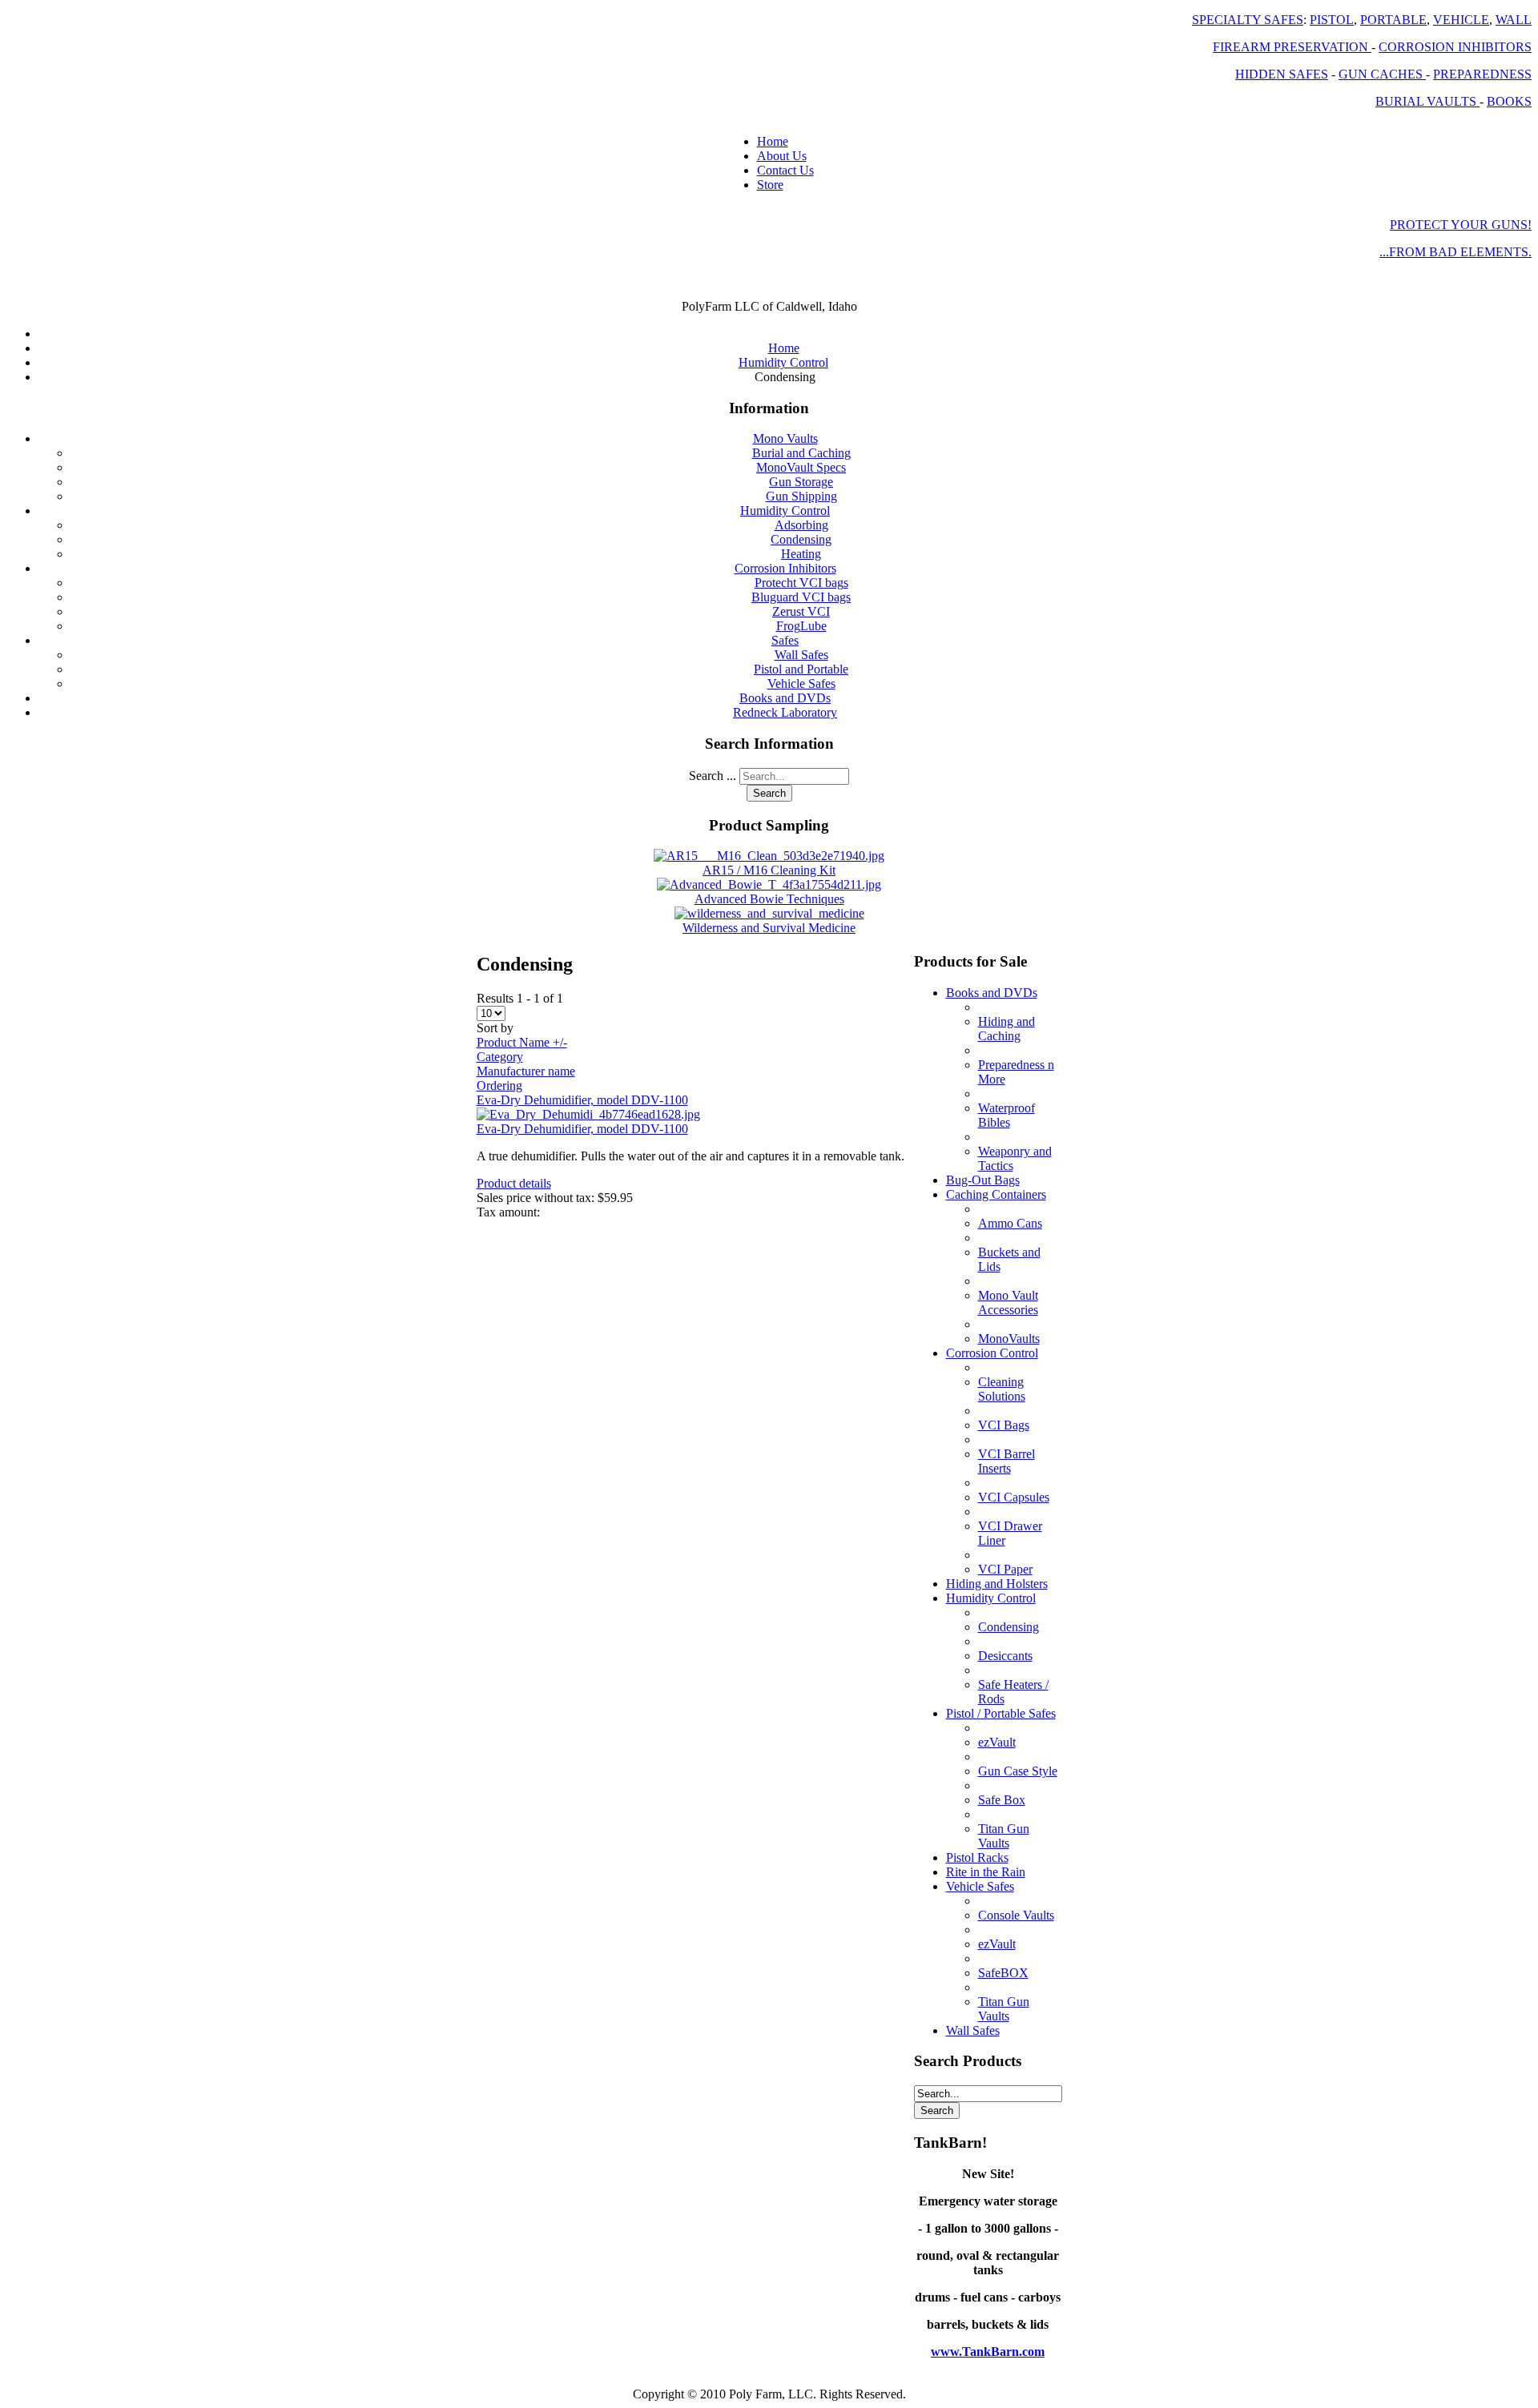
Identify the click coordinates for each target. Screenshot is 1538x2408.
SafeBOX (1003, 1973)
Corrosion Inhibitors (785, 568)
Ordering (499, 1085)
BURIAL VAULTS (1427, 101)
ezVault (997, 1742)
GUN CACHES (1382, 74)
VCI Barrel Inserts (1007, 1461)
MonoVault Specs (801, 467)
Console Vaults (1016, 1915)
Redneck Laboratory (785, 712)
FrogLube (801, 626)
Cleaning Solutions (1002, 1389)
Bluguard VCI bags (801, 597)
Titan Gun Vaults (1004, 1836)
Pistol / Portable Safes (1001, 1713)
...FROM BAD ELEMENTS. (1455, 252)
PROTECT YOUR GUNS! (1461, 225)
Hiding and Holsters (997, 1584)
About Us (782, 156)
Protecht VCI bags (801, 583)
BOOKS (1509, 101)
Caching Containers (996, 1194)
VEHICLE (1461, 20)
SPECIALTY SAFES (1248, 20)
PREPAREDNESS (1482, 74)
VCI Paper (1005, 1569)
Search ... (713, 776)
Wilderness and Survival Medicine (769, 928)
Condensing (801, 539)
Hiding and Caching (1007, 1029)
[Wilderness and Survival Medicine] (769, 913)
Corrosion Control (992, 1353)
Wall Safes (801, 655)
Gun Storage (801, 482)
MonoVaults (1009, 1339)
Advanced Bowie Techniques (769, 899)
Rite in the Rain (986, 1872)
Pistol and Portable (801, 669)
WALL (1514, 20)
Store (770, 185)
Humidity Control (785, 511)
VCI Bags (1004, 1425)
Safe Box (1002, 1800)
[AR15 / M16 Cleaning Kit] (769, 856)
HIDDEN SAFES (1282, 74)
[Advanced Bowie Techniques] (769, 884)
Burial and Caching (801, 453)
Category (500, 1057)
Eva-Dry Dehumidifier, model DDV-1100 (582, 1100)
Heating (801, 554)
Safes (785, 640)
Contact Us (785, 170)
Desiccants (1005, 1656)
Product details (514, 1183)
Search (769, 793)
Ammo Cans (1010, 1223)
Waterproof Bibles (1007, 1115)
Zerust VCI (801, 611)
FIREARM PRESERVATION (1292, 47)
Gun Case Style (1018, 1771)
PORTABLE (1393, 20)
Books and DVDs (785, 698)
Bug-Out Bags (983, 1180)
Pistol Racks (977, 1857)
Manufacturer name (526, 1071)
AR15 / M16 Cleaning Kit (769, 870)
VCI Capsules (1014, 1497)
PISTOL (1332, 20)
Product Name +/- (522, 1042)
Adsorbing (801, 525)
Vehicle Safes (801, 683)
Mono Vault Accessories (1008, 1302)
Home (773, 141)
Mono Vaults (785, 438)
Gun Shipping (801, 496)
